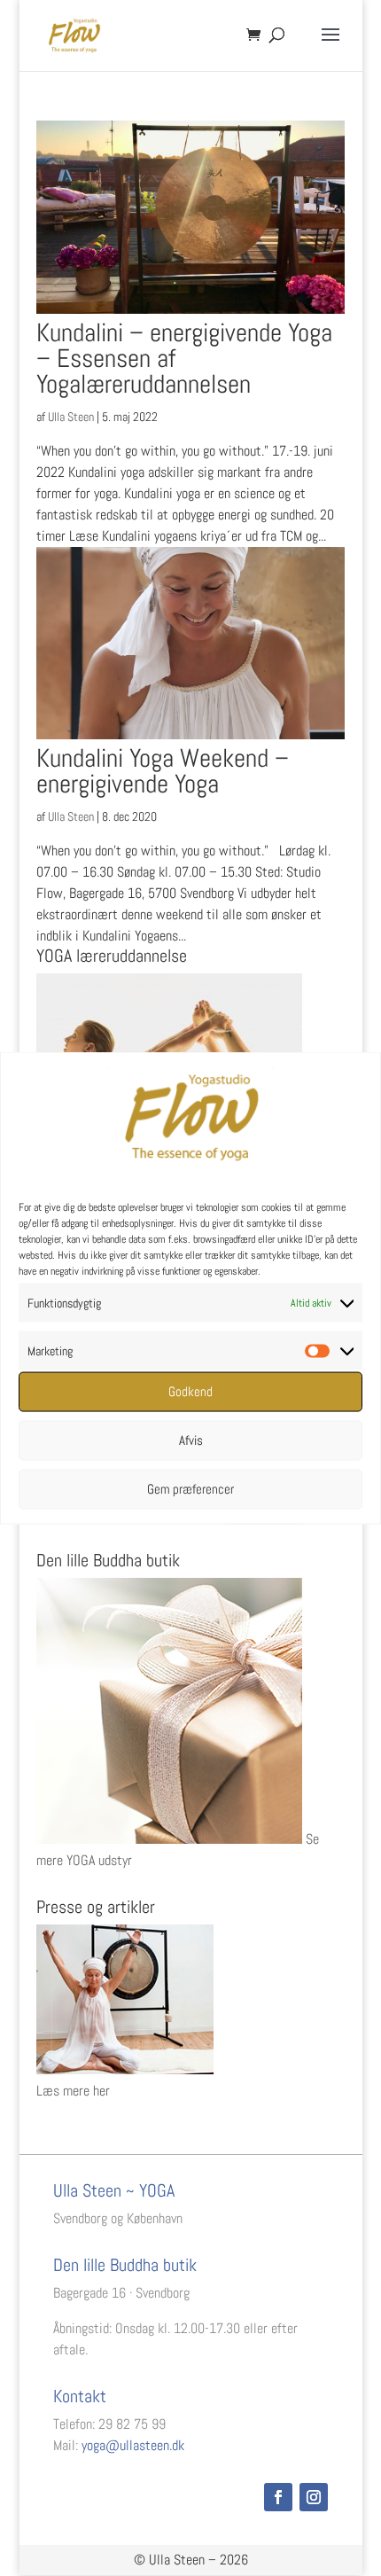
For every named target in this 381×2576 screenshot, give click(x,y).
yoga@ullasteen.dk (133, 2445)
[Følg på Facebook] (278, 2497)
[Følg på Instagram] (314, 2497)
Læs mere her (73, 2091)
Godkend (190, 1391)
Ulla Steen (71, 417)
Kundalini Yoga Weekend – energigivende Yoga (163, 771)
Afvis (191, 1440)
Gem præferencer (190, 1489)
